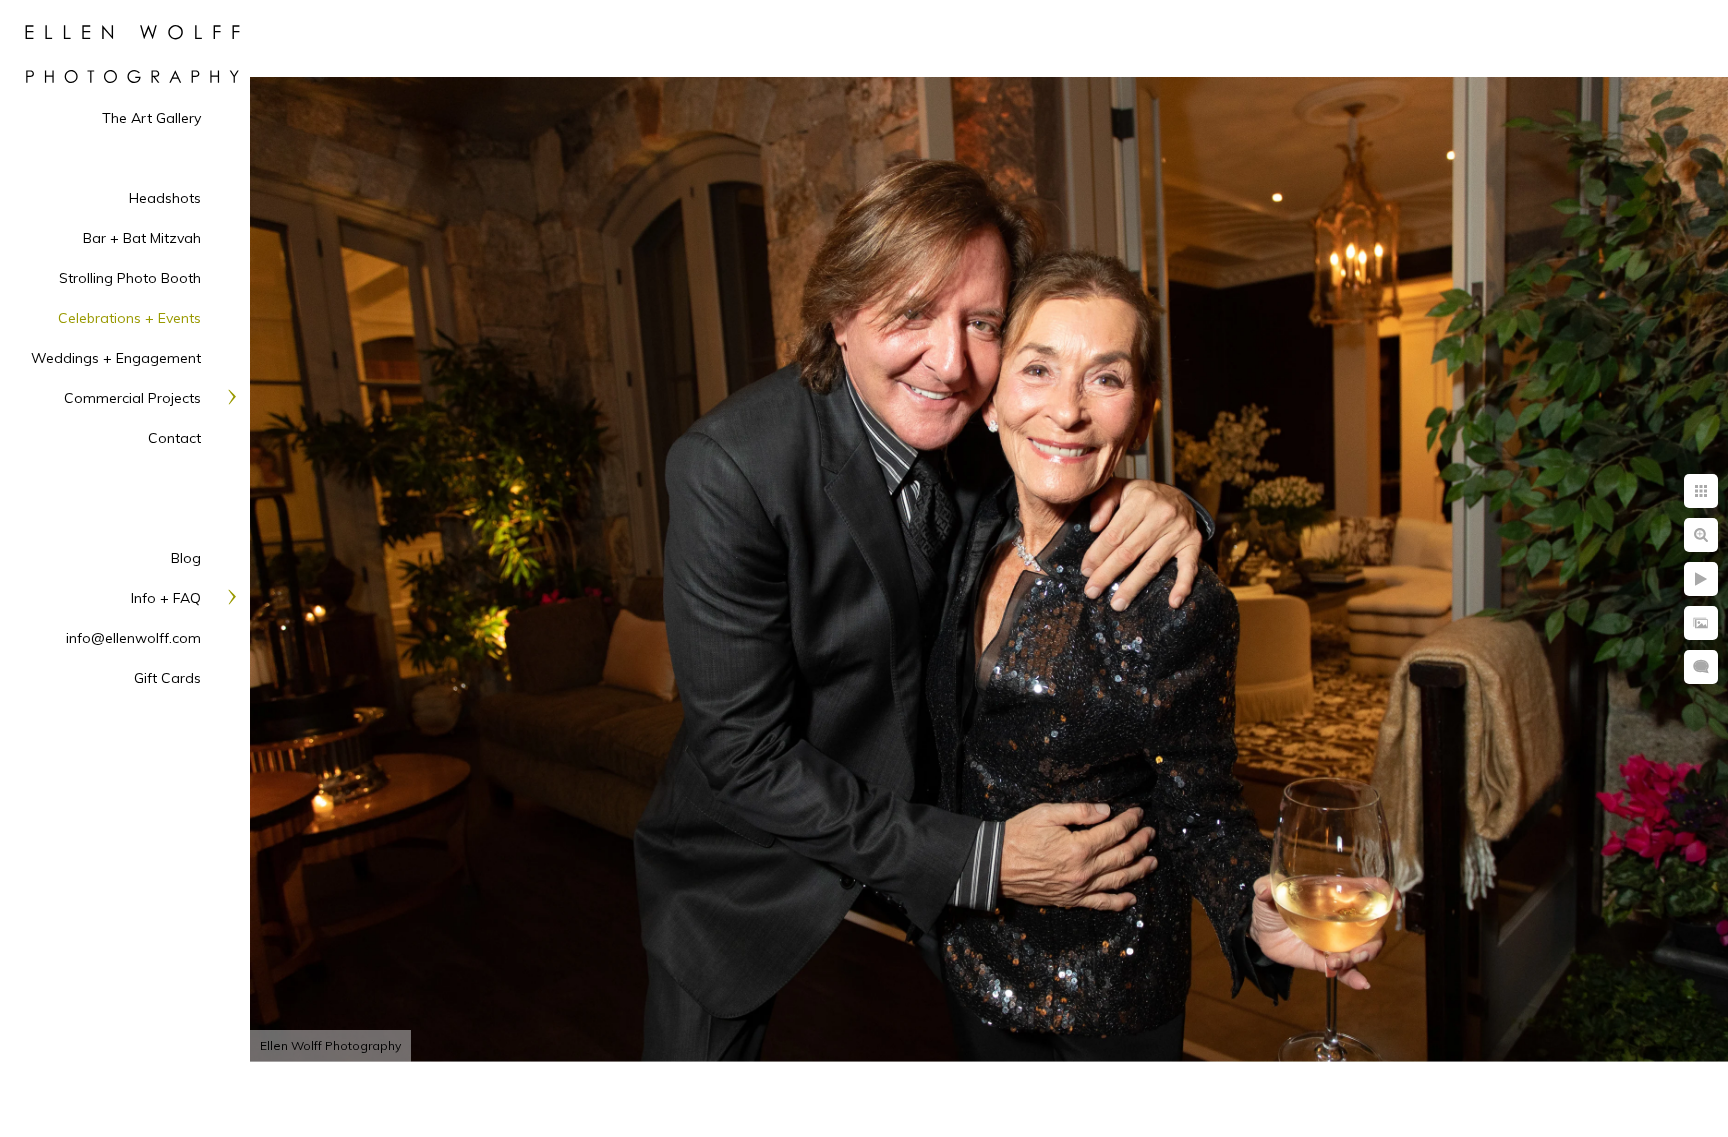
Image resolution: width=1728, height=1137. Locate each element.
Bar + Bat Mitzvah (142, 238)
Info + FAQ (166, 598)
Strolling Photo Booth (130, 278)
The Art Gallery (151, 118)
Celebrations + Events (129, 318)
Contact (174, 438)
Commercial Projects (132, 398)
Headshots (165, 198)
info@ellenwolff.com (133, 638)
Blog (186, 558)
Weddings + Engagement (116, 358)
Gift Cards (167, 678)
